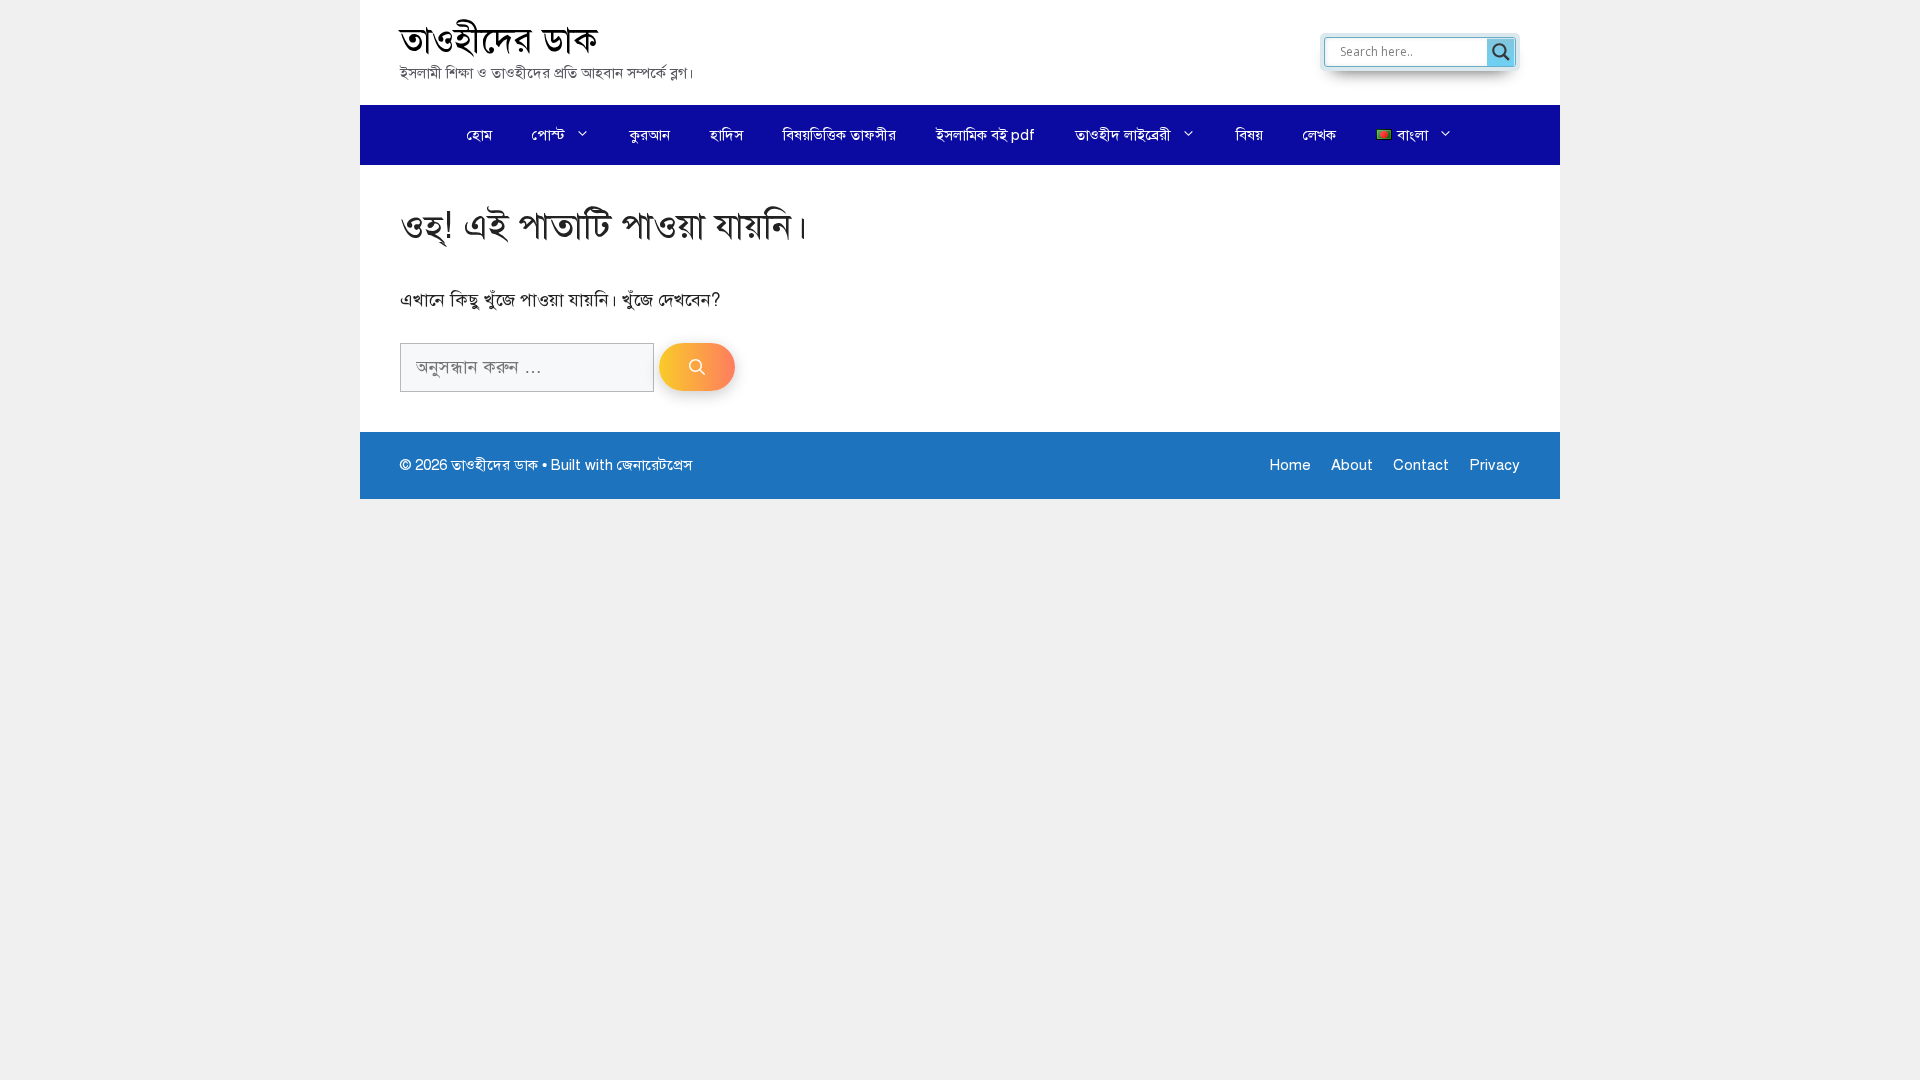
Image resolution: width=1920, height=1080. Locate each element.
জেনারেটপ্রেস (654, 465)
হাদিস (726, 135)
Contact (1421, 465)
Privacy (1494, 465)
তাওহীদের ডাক (499, 40)
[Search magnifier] (1501, 52)
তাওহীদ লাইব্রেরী (1123, 135)
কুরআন (650, 135)
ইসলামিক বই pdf (985, 135)
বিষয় (1249, 135)
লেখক (1319, 135)
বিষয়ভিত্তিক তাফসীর (839, 135)
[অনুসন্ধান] (697, 367)
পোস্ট (548, 135)
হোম (479, 135)
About (1352, 465)
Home (1290, 465)
